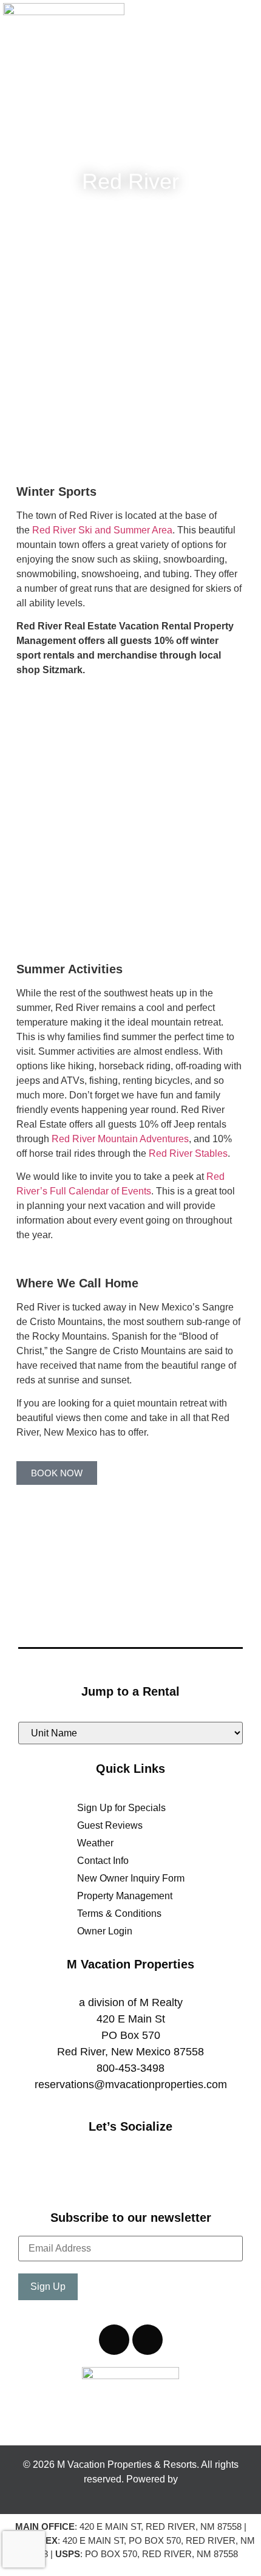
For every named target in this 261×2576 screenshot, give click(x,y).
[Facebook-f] (108, 2178)
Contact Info (103, 1861)
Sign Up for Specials (121, 1808)
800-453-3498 (130, 2068)
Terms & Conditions (119, 1913)
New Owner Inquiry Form (131, 1878)
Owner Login (105, 1931)
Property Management (125, 1896)
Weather (95, 1843)
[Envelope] (147, 2340)
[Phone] (114, 2340)
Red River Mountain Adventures (120, 1139)
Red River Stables (188, 1153)
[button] (243, 31)
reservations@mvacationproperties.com (131, 2084)
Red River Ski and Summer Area (102, 530)
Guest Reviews (110, 1825)
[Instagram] (154, 2178)
